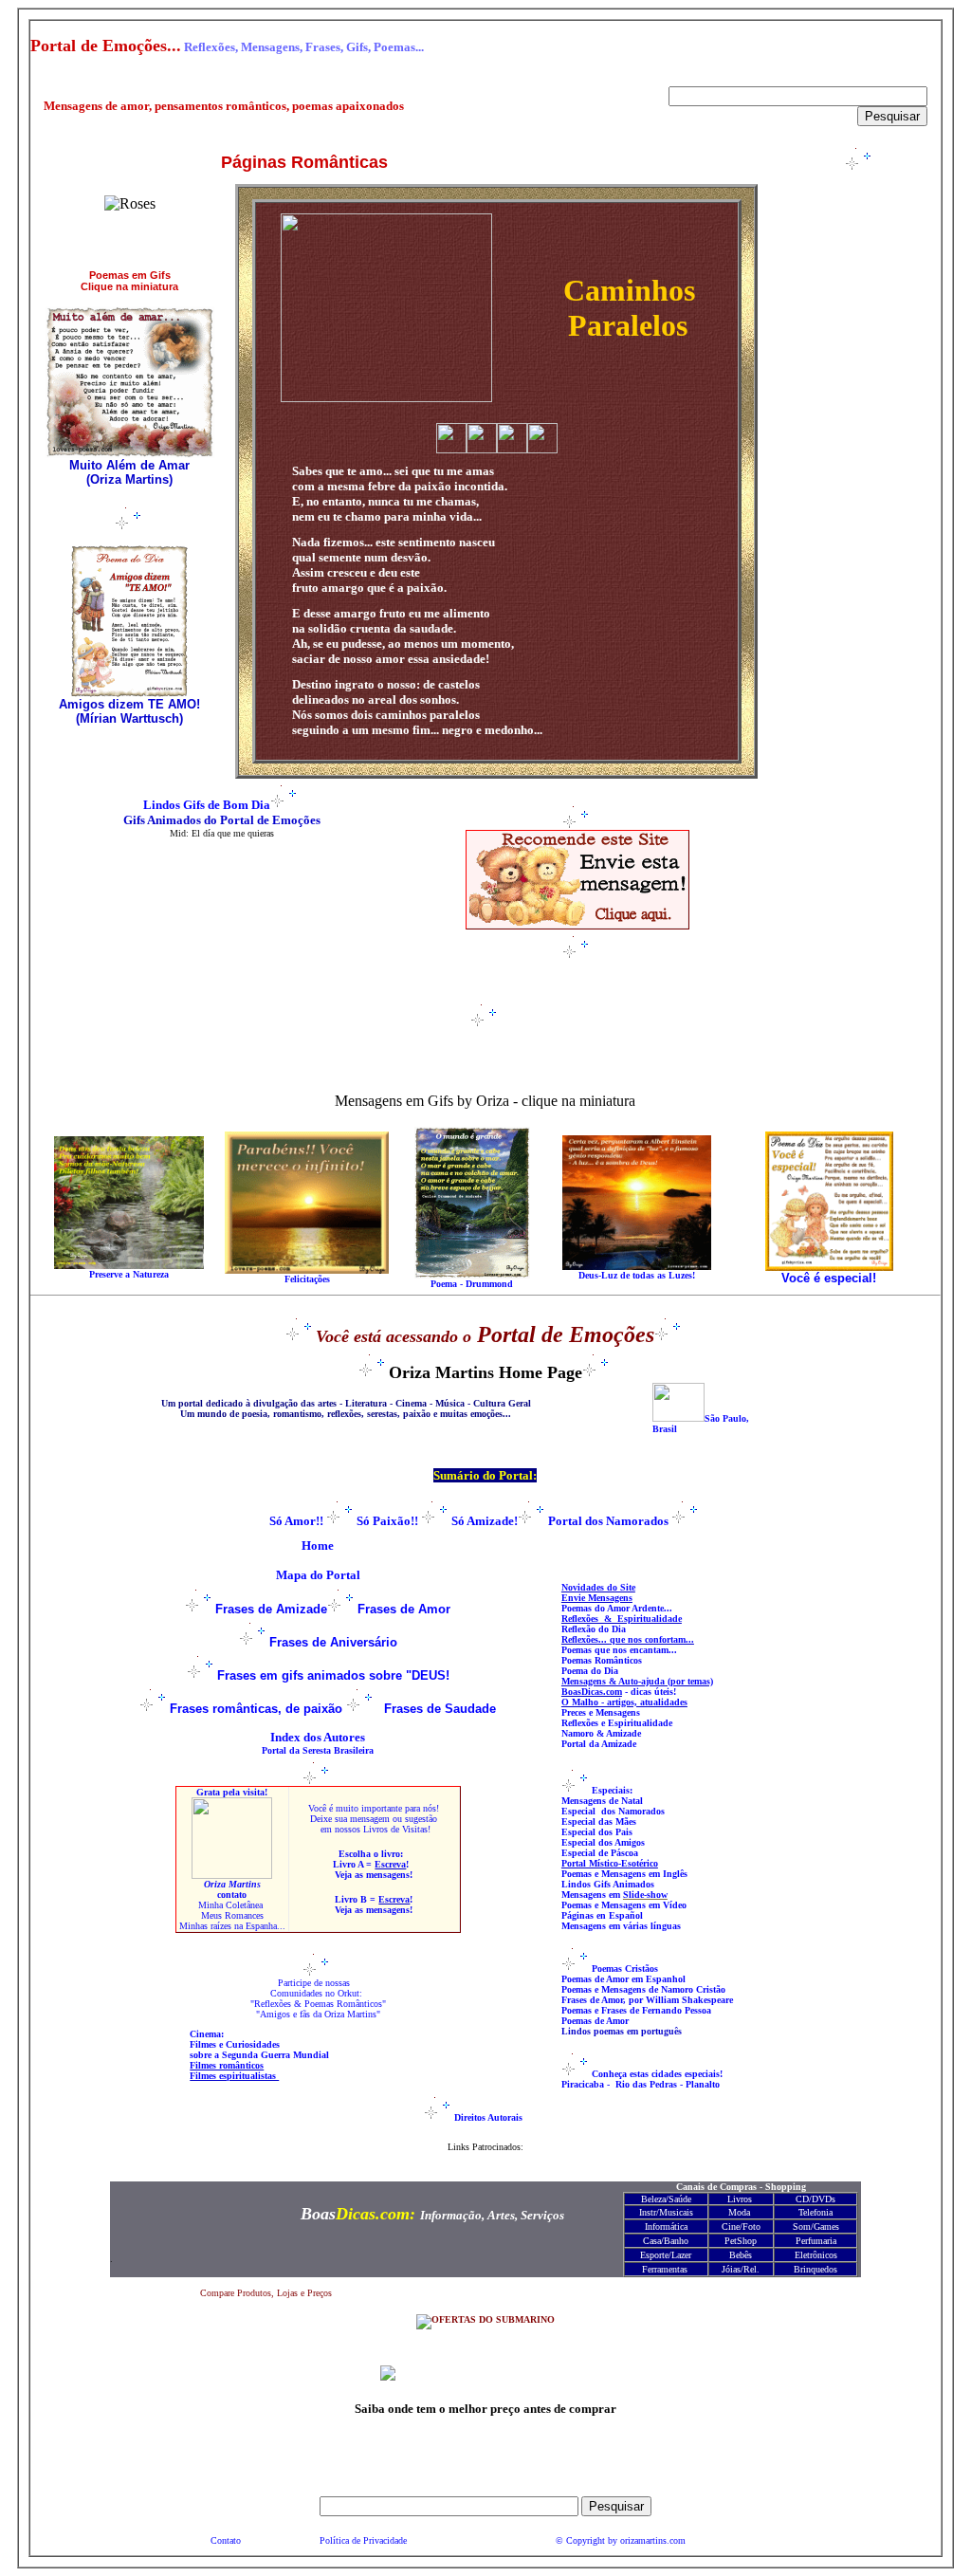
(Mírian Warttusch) (129, 718)
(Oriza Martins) (129, 479)
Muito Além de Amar (129, 465)
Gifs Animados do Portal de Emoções (222, 820)
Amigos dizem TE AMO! (129, 704)
